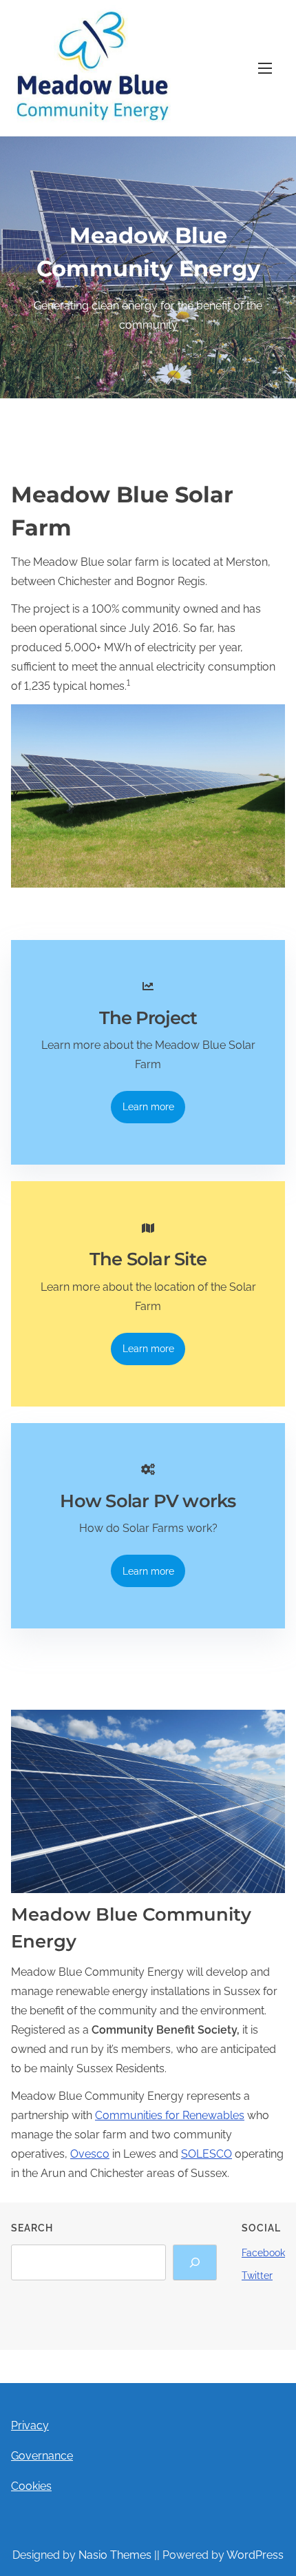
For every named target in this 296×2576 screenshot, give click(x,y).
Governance (42, 2456)
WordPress (255, 2555)
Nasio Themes (116, 2555)
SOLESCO (207, 2154)
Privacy (30, 2425)
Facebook (263, 2253)
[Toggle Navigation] (265, 68)
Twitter (257, 2276)
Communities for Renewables (170, 2115)
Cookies (31, 2486)
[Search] (195, 2262)
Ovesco (90, 2154)
